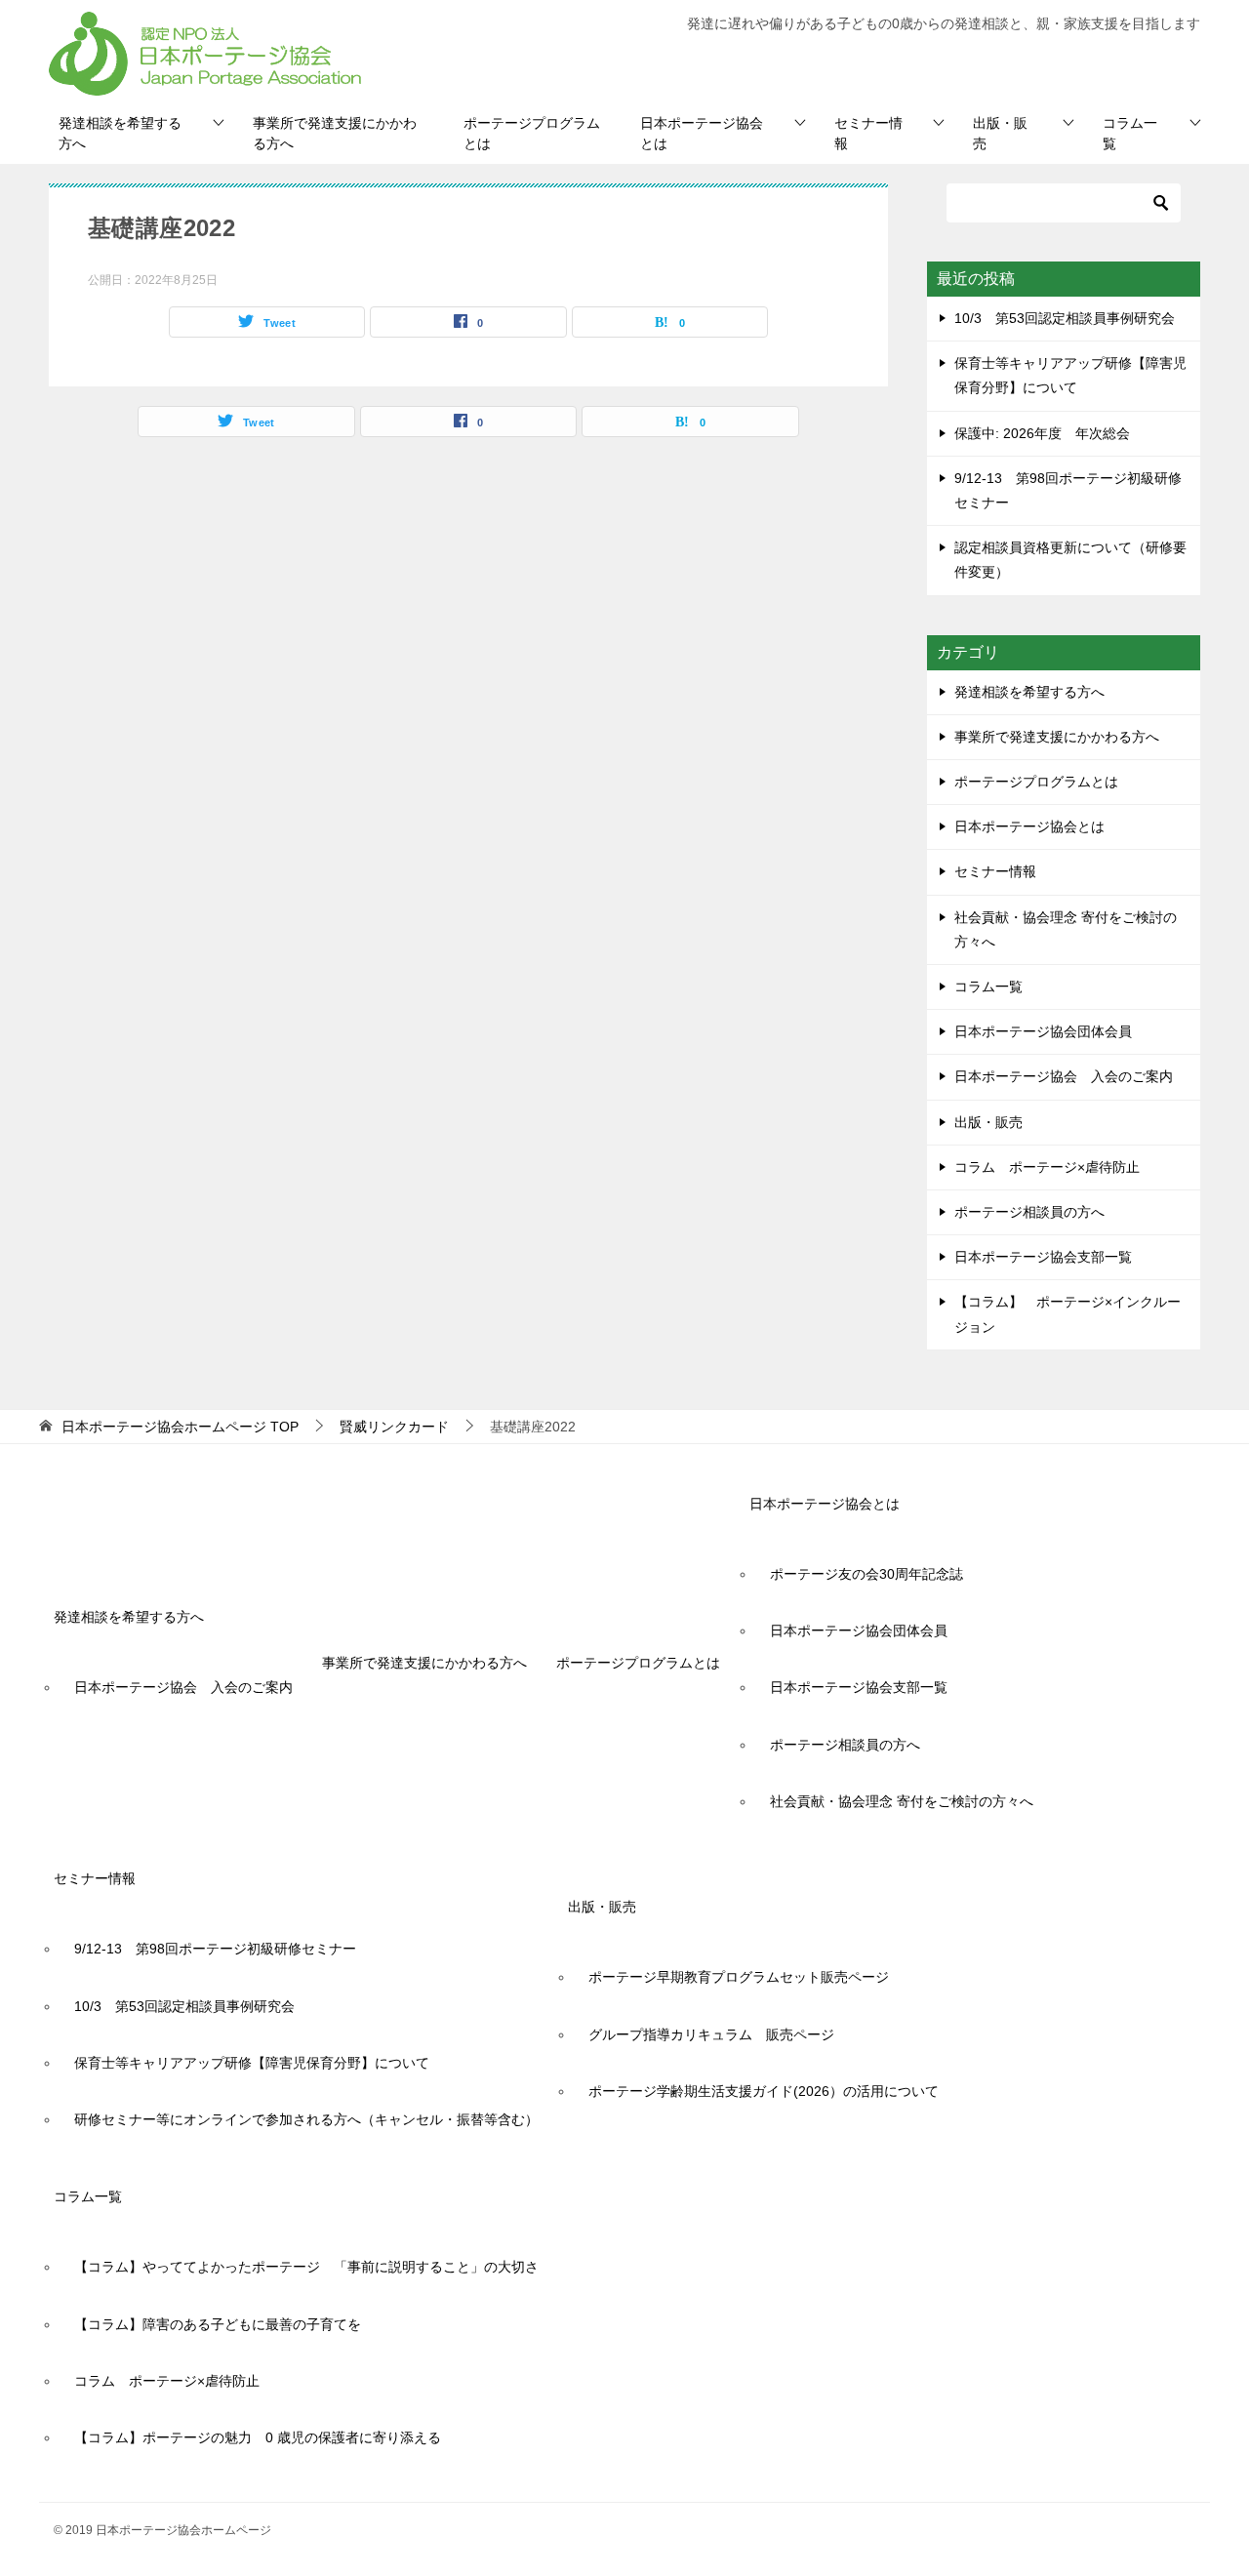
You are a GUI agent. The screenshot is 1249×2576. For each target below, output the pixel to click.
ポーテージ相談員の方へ (1029, 1212)
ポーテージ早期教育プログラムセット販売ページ (739, 1977)
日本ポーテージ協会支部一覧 (1043, 1257)
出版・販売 (1000, 133)
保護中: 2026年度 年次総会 (1042, 433)
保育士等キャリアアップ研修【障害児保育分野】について (252, 2063)
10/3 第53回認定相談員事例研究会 (1065, 318)
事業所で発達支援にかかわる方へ (335, 133)
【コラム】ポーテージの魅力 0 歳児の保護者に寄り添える (258, 2437)
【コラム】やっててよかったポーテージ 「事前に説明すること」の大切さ (306, 2267)
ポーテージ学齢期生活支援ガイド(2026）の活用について (764, 2091)
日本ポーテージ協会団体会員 (1043, 1031)
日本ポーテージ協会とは (702, 133)
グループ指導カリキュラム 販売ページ (711, 2034)
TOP (180, 1427)
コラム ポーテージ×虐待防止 (1054, 1167)
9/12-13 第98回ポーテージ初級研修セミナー (215, 1949)
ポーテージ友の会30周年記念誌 (866, 1574)
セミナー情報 (868, 133)
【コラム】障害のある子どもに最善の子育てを (218, 2324)
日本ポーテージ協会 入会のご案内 (1064, 1076)
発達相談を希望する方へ (120, 133)
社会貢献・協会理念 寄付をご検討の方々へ (1066, 929)
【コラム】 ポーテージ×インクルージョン (1068, 1314)
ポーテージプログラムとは (532, 133)
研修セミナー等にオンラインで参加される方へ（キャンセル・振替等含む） (306, 2119)
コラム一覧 (1130, 133)
